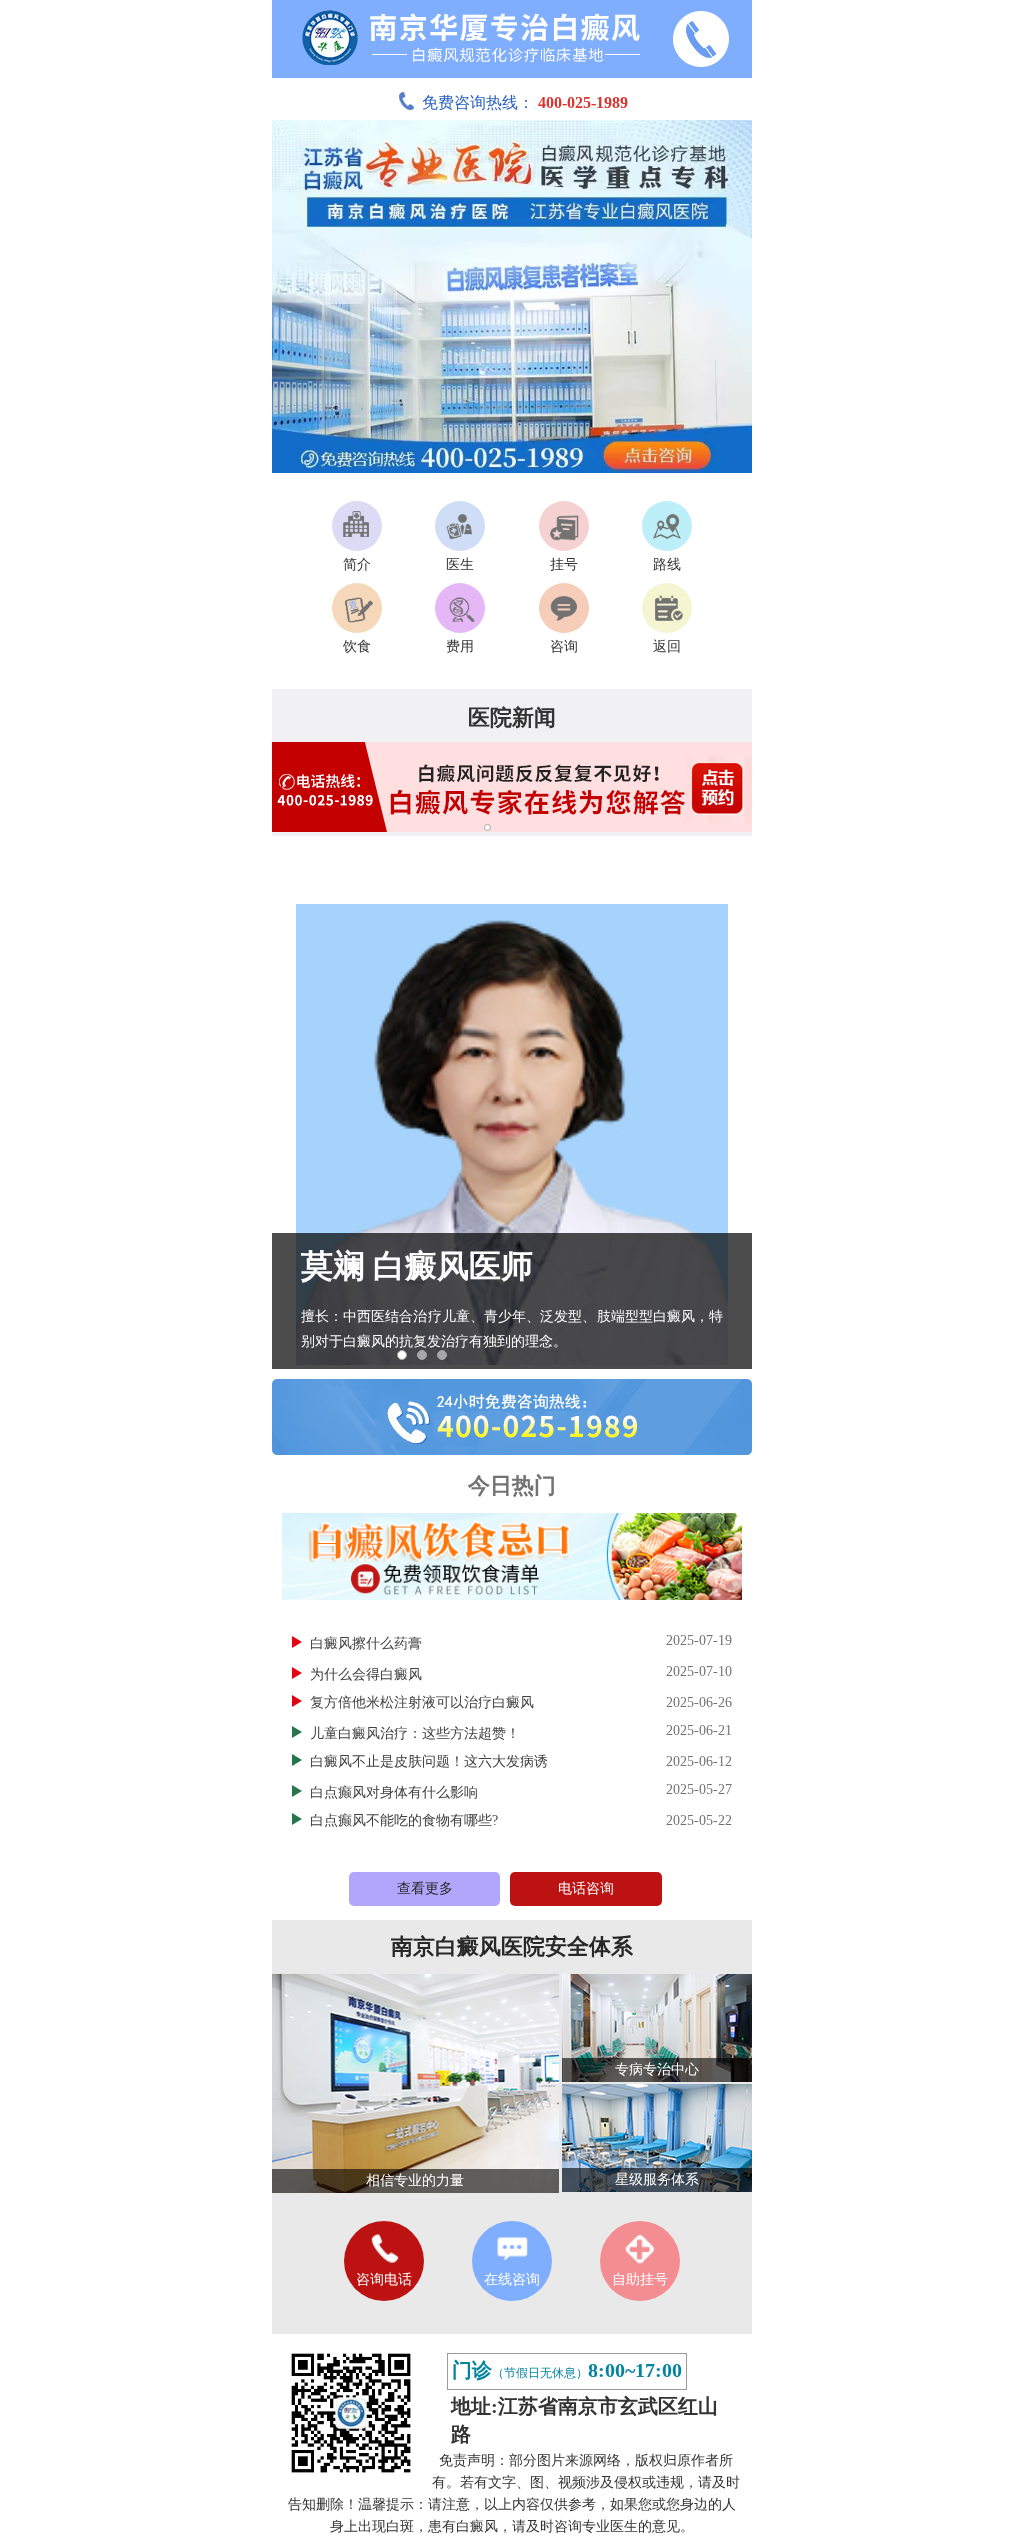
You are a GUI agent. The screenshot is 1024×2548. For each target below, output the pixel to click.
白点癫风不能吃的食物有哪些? (404, 1820)
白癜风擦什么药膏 (368, 1643)
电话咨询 (586, 1888)
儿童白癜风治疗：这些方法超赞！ (417, 1733)
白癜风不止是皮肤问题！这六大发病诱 (429, 1761)
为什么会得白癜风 (368, 1674)
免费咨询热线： (525, 102)
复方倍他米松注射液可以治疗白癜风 (422, 1702)
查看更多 (425, 1888)
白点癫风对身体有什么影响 (396, 1792)
